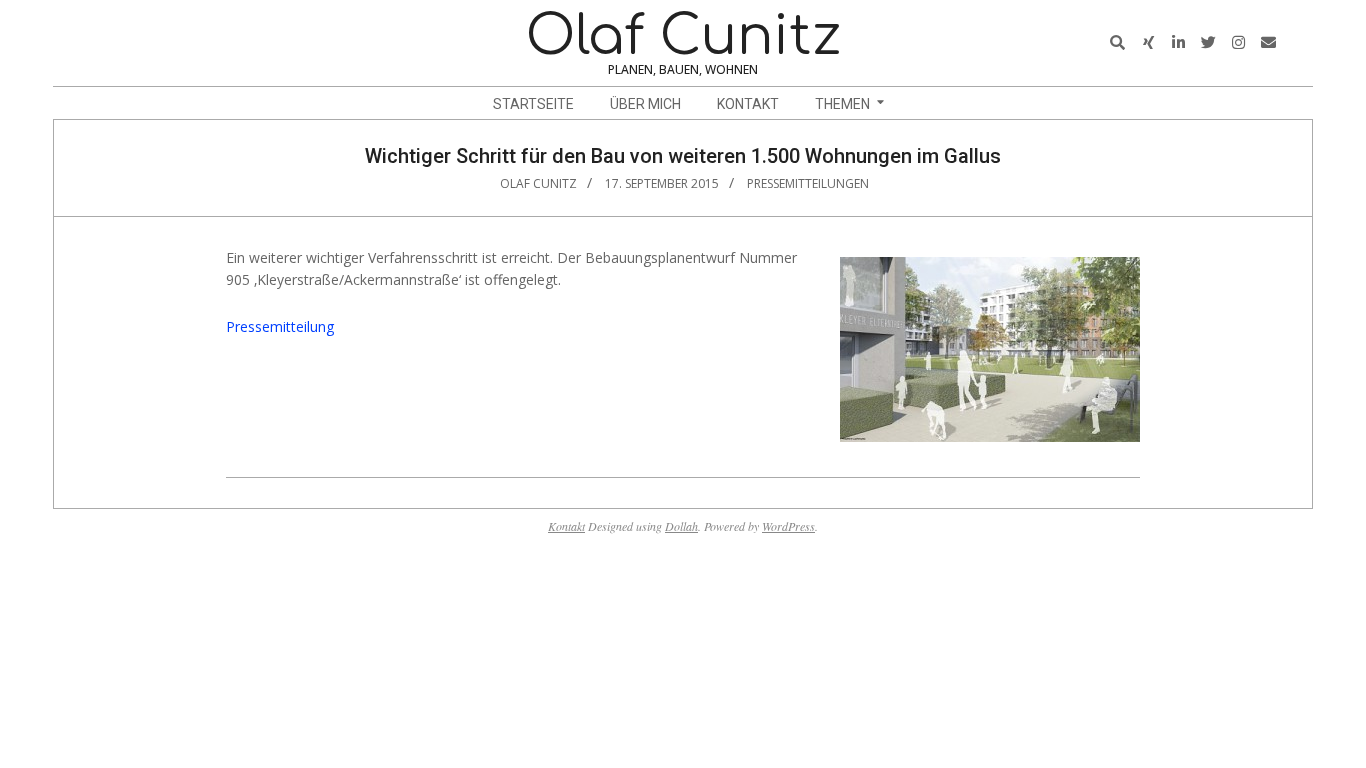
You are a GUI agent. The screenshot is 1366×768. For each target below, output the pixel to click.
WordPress (788, 526)
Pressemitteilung (280, 326)
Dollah (681, 526)
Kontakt (566, 526)
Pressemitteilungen (808, 183)
